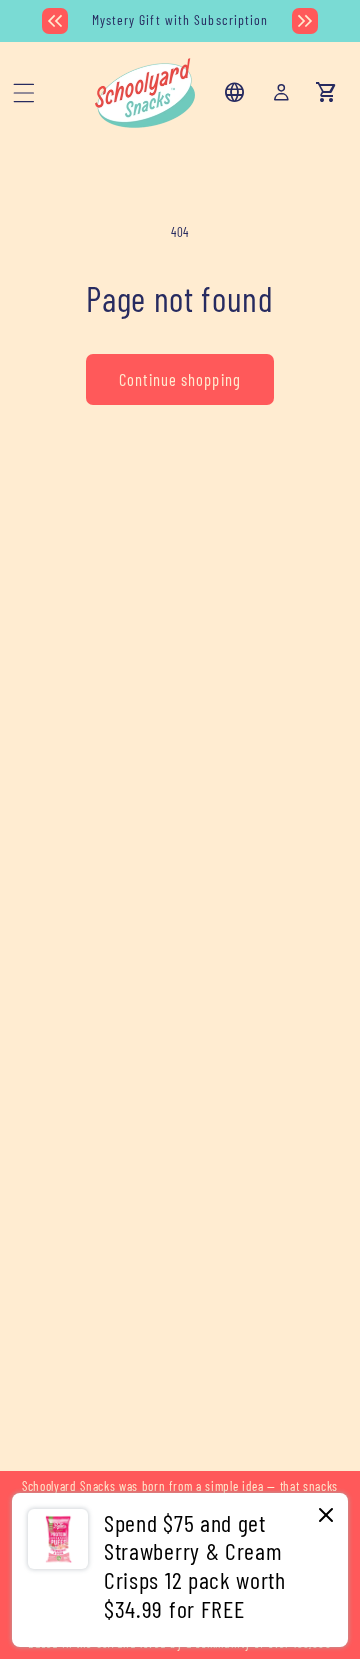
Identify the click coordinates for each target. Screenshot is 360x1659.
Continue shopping (180, 379)
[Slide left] (55, 21)
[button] (24, 93)
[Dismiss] (326, 1516)
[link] (180, 1570)
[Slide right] (305, 21)
